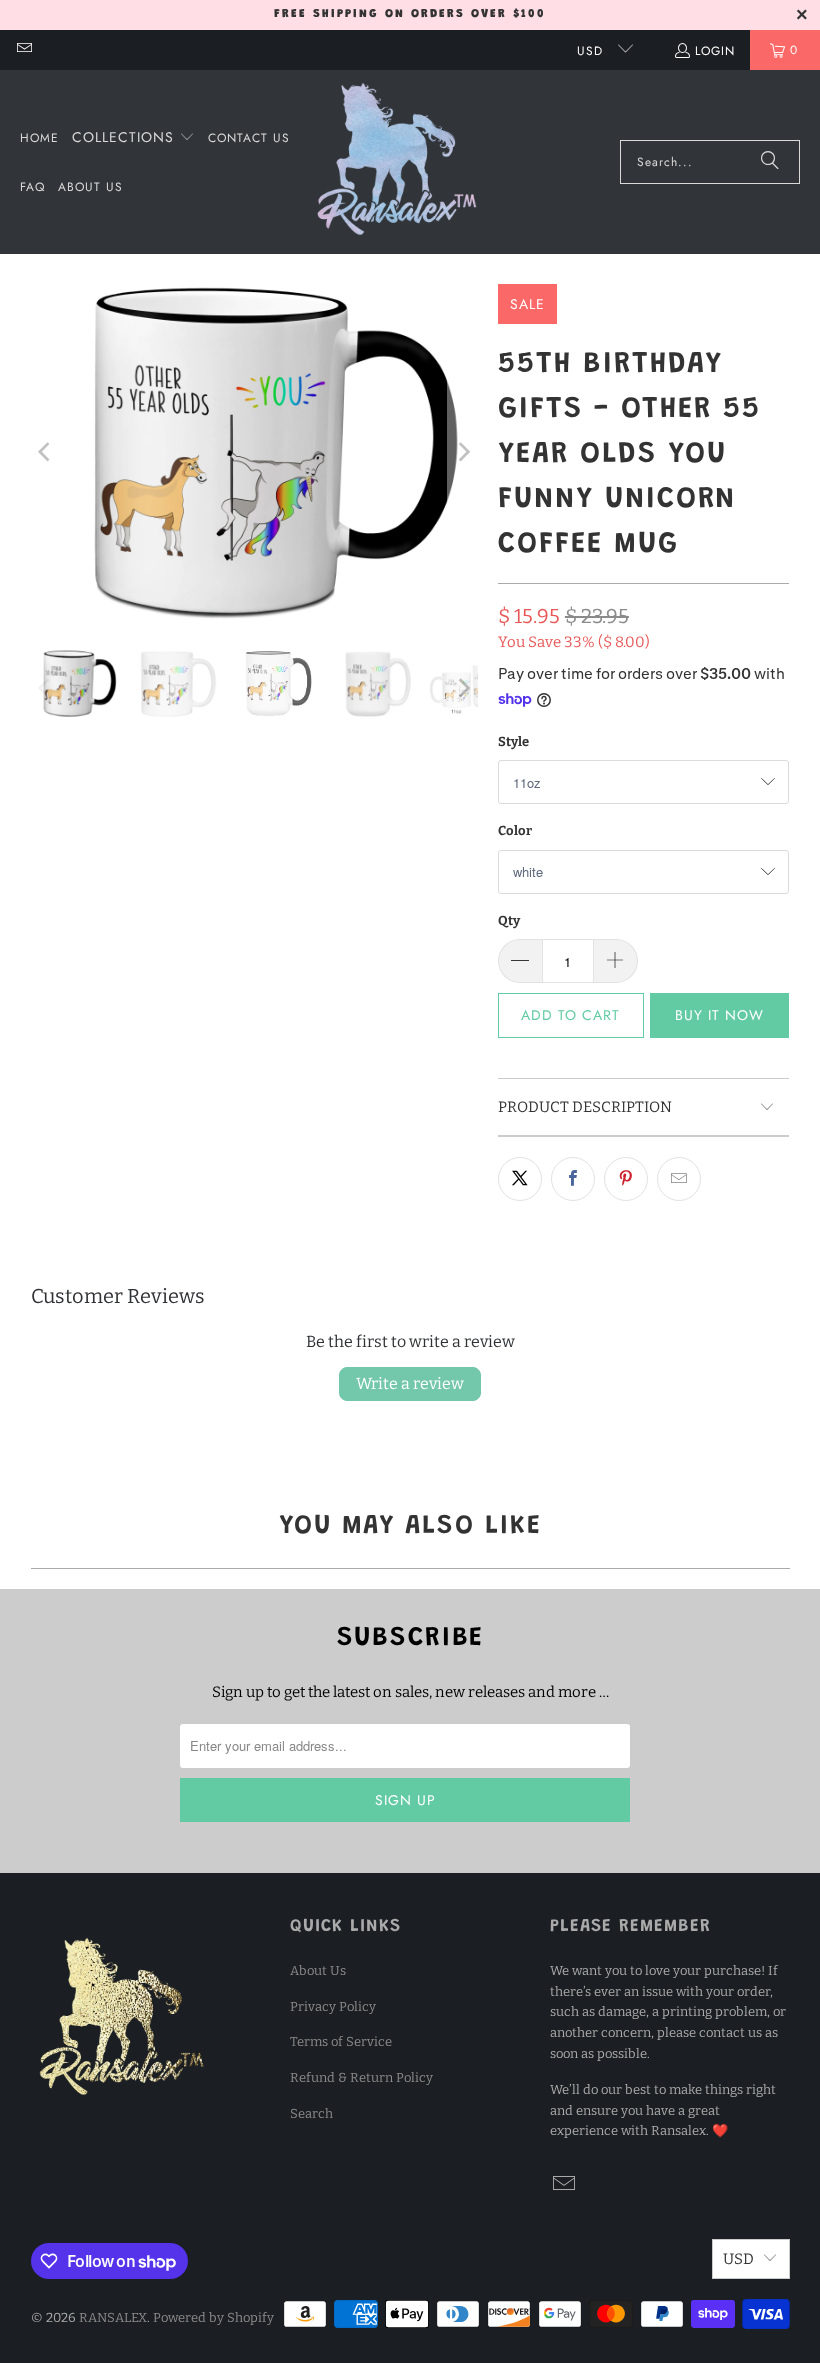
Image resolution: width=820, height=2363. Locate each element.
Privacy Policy (333, 2006)
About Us (318, 1970)
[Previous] (46, 452)
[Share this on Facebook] (573, 1179)
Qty (509, 920)
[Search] (770, 162)
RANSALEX (113, 2317)
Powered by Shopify (213, 2317)
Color (515, 830)
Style (513, 741)
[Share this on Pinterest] (626, 1179)
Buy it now (719, 1015)
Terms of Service (341, 2041)
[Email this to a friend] (679, 1179)
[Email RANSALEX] (23, 50)
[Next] (463, 452)
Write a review (410, 1383)
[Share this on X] (520, 1179)
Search (311, 2113)
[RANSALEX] (397, 162)
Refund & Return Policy (361, 2077)
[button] (133, 138)
